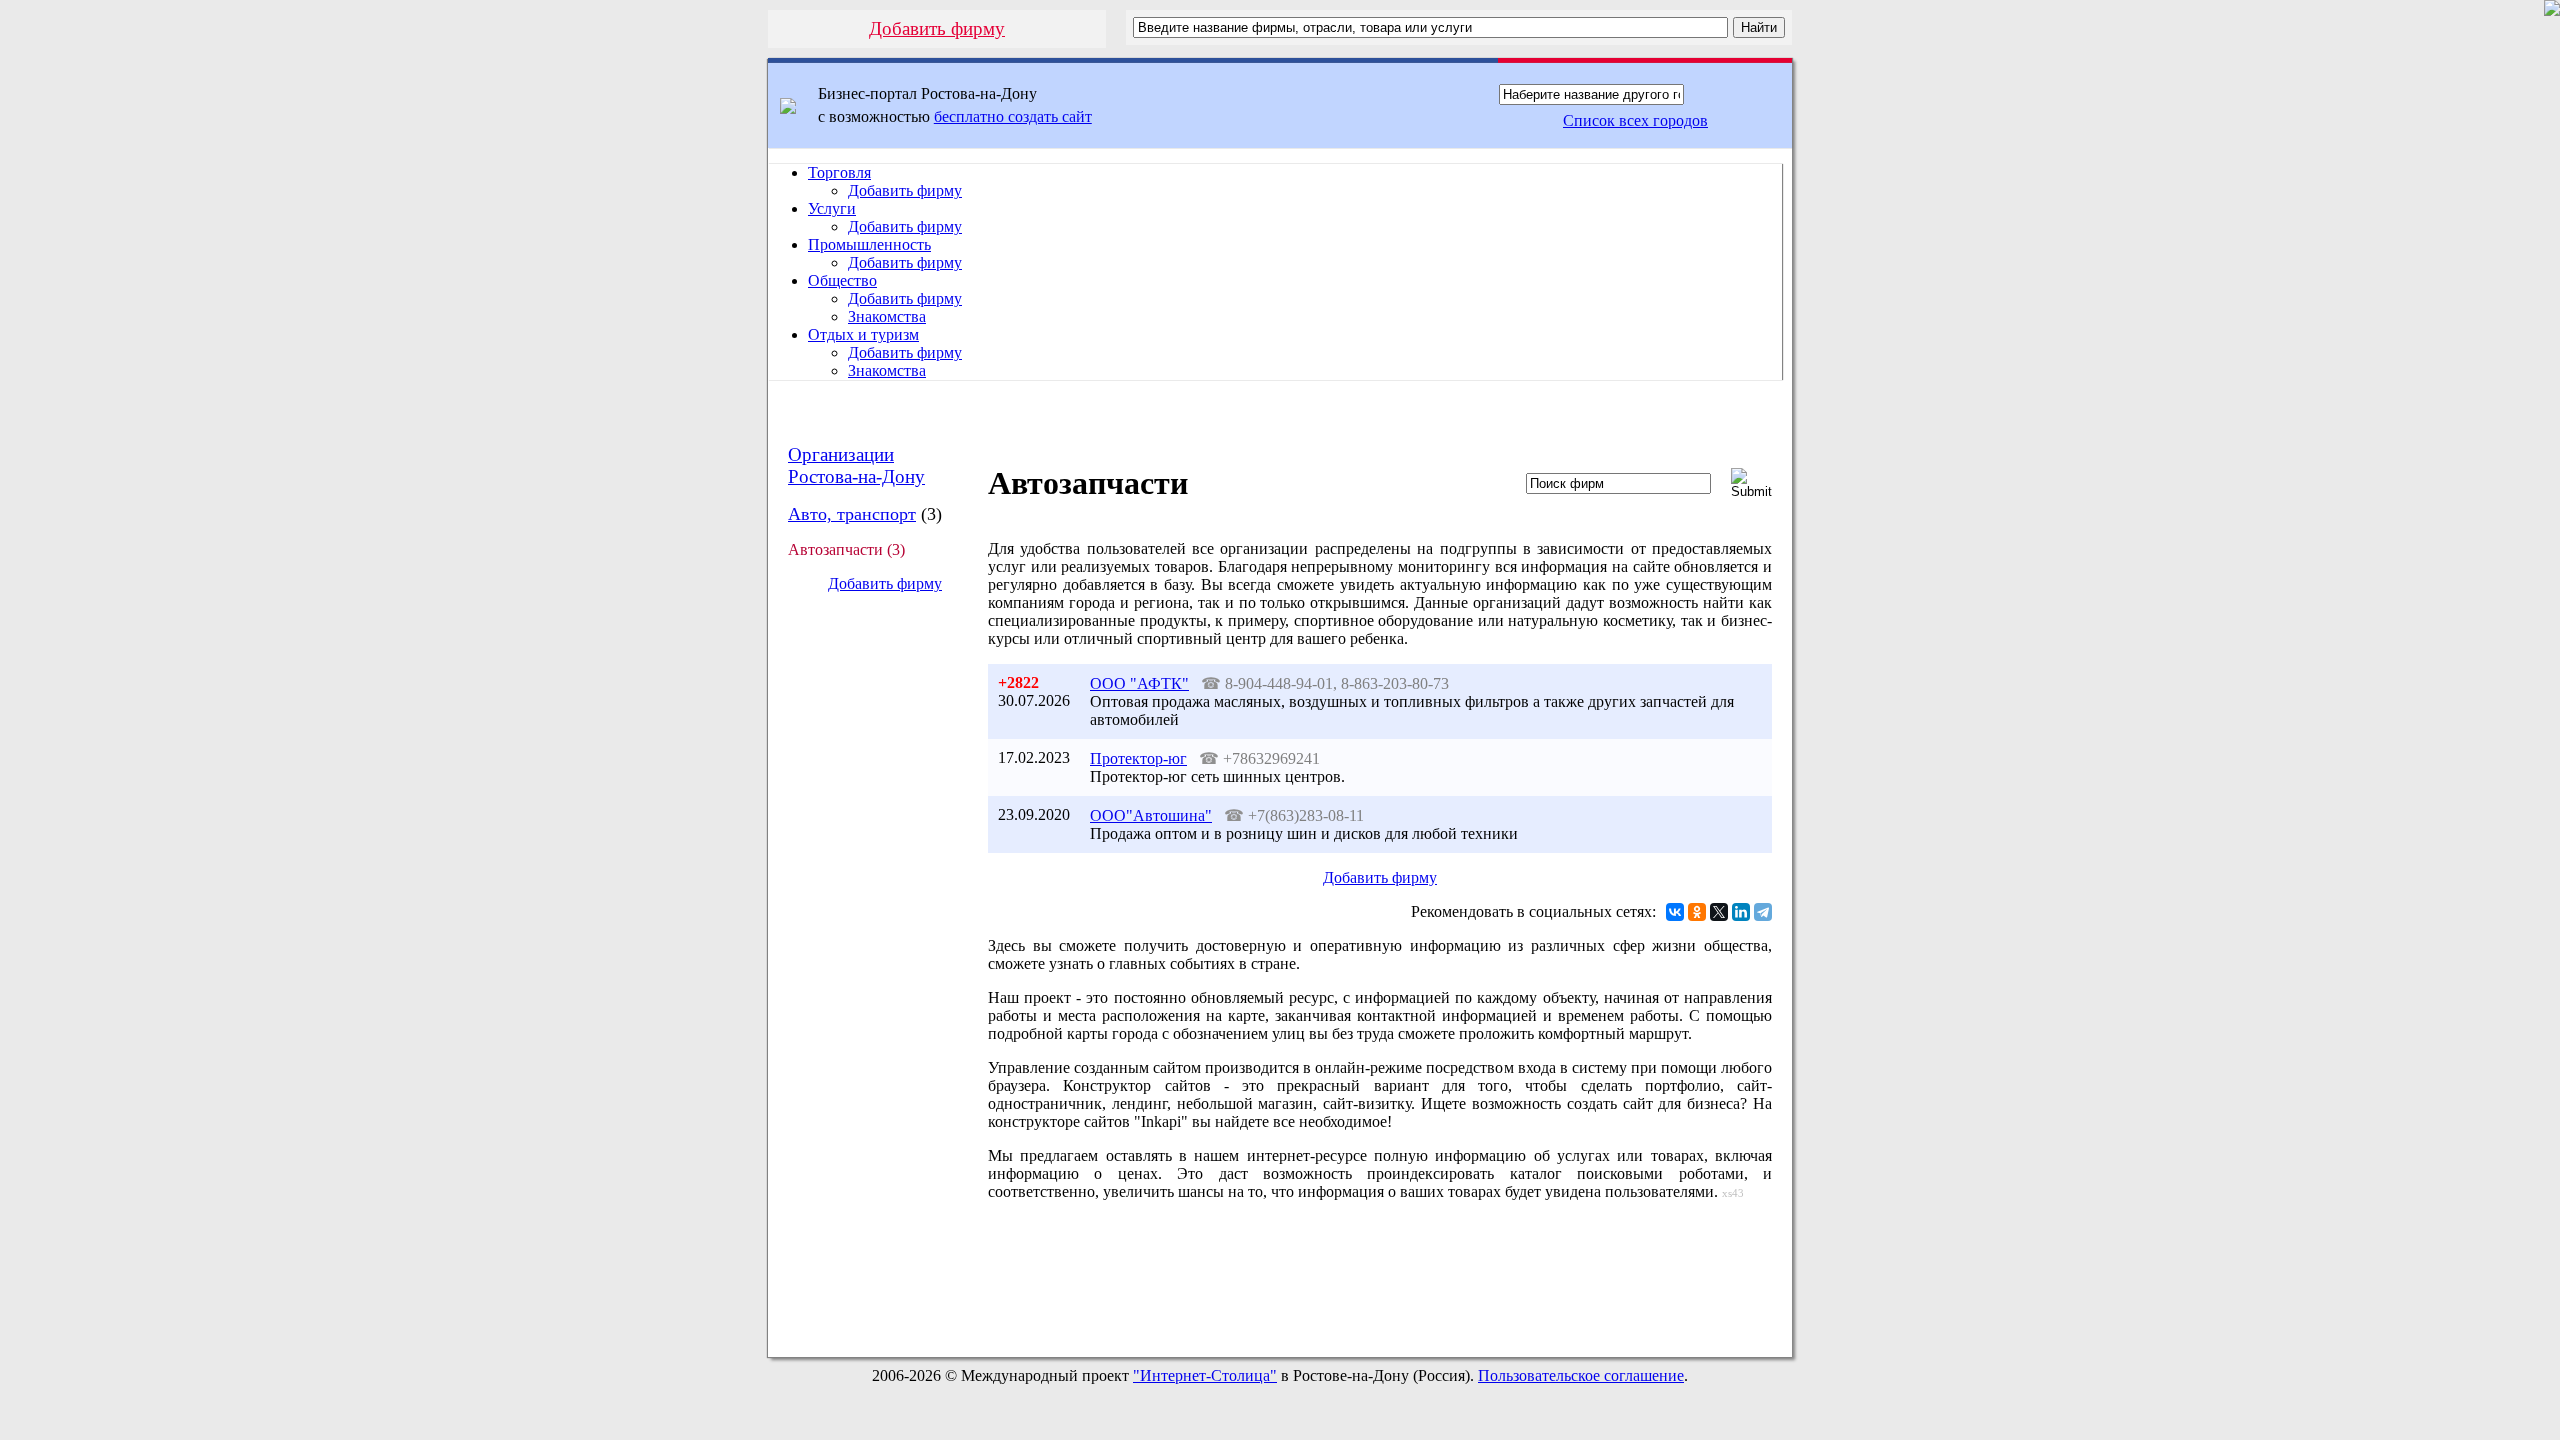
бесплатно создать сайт (1013, 116)
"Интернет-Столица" (1205, 1375)
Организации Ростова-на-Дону (856, 465)
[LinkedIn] (1741, 912)
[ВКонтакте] (1675, 912)
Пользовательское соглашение (1581, 1375)
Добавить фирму (937, 28)
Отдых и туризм (863, 334)
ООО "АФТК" (1139, 683)
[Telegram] (1763, 912)
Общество (842, 280)
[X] (1719, 912)
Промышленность (869, 244)
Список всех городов (1635, 120)
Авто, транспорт (852, 514)
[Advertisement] (869, 944)
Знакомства (887, 316)
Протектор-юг (1138, 758)
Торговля (839, 172)
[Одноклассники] (1697, 912)
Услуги (832, 208)
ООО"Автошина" (1151, 815)
